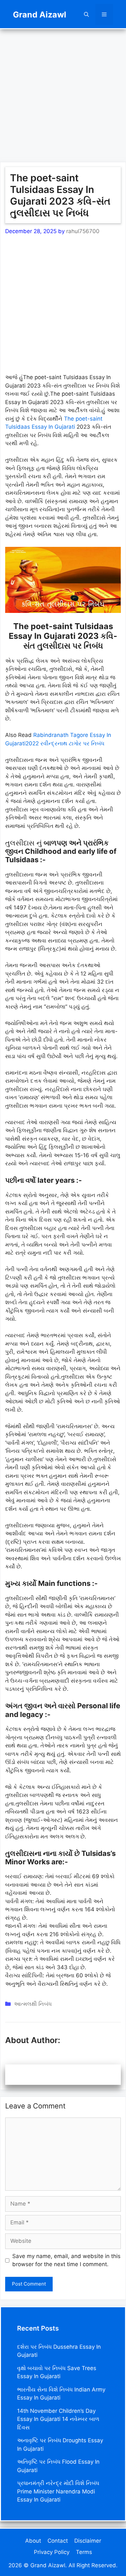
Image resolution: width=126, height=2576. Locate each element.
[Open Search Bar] (86, 14)
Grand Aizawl (40, 15)
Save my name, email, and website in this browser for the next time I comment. (66, 2260)
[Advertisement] (63, 92)
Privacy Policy (52, 2552)
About (33, 2541)
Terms (84, 2552)
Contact (58, 2541)
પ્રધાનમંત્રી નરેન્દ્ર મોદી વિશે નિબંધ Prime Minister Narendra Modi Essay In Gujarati (58, 2491)
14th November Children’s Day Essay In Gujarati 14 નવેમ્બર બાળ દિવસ (58, 2419)
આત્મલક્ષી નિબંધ (33, 2004)
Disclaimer (88, 2541)
